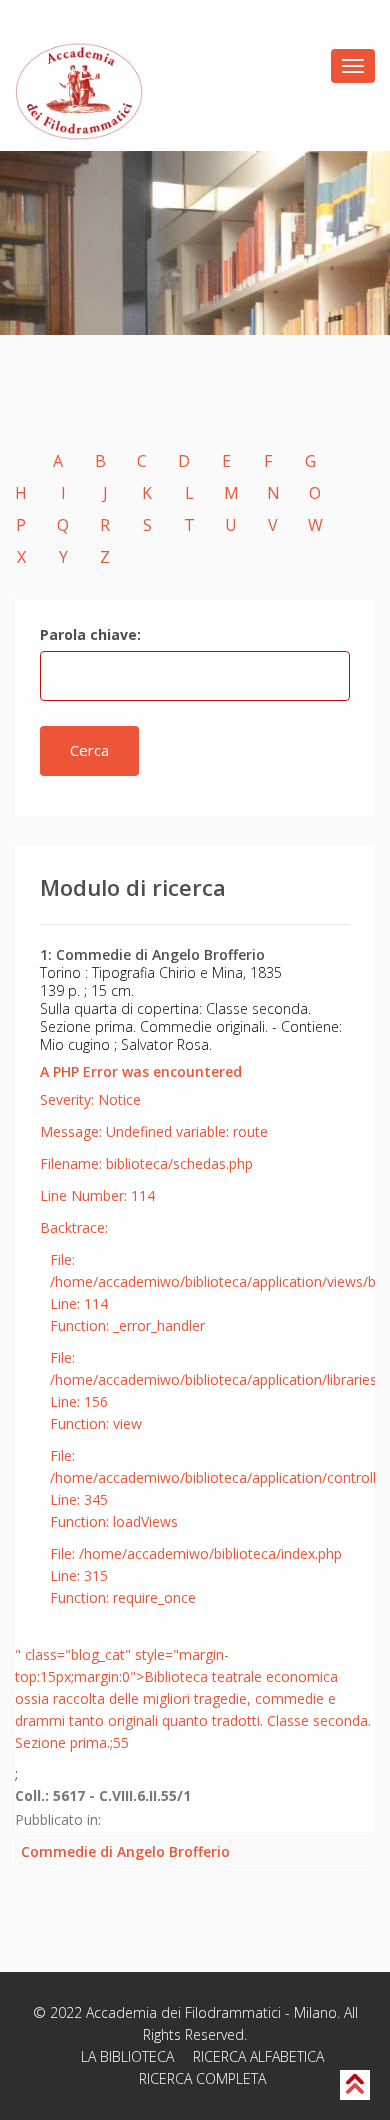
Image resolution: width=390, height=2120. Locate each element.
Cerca (89, 750)
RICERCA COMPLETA (202, 2078)
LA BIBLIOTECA (127, 2056)
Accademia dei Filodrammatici (183, 2012)
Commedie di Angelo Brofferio (125, 1851)
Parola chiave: (90, 634)
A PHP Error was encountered (141, 1071)
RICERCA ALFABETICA (258, 2056)
